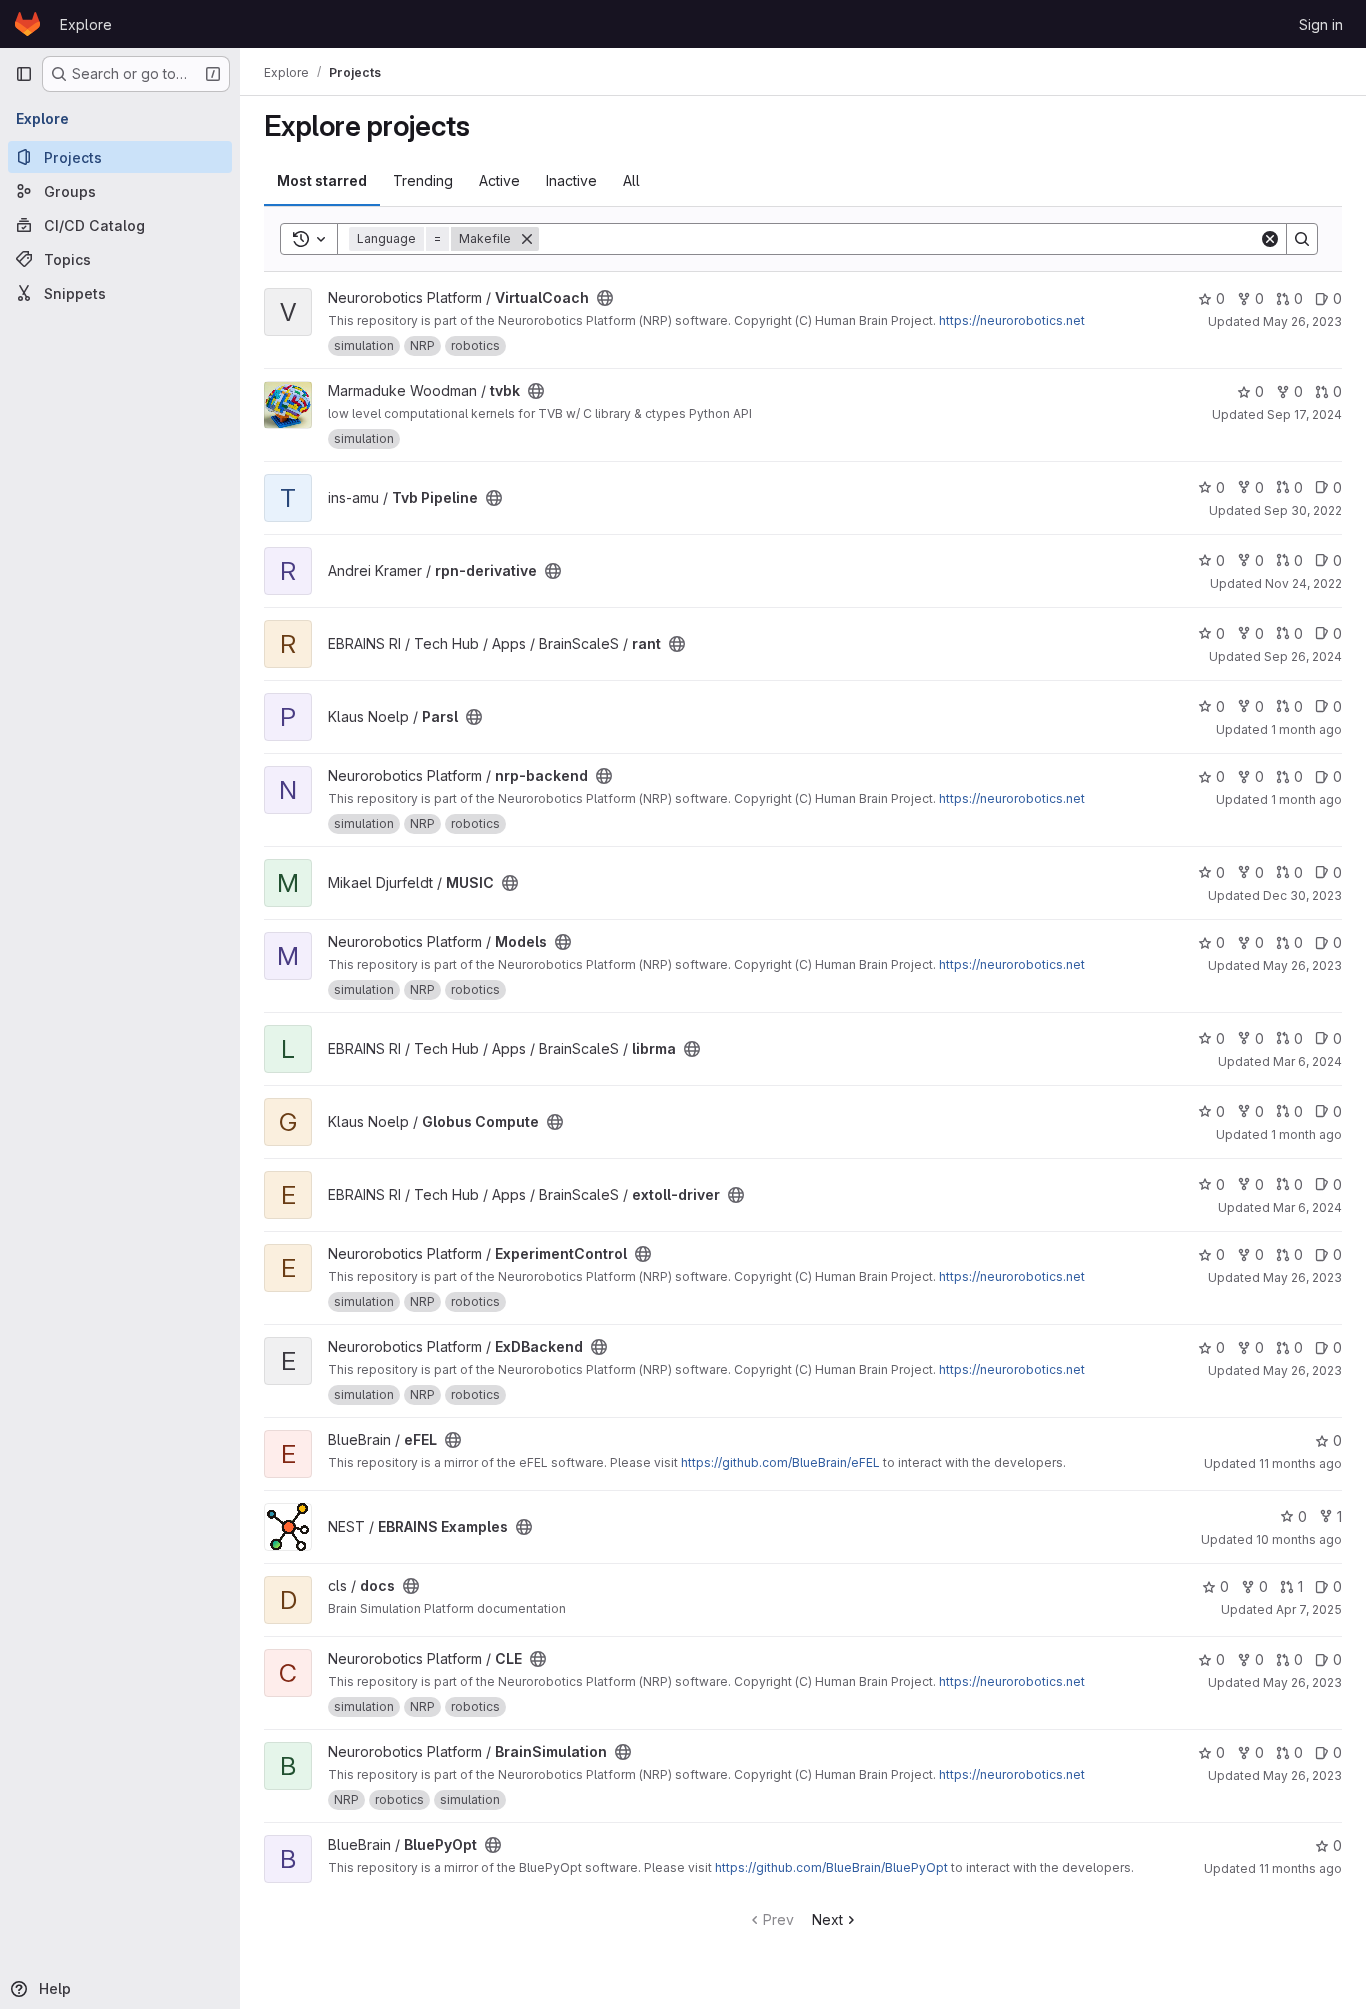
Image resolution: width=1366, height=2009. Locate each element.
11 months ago (1300, 1463)
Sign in (1321, 24)
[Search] (1302, 239)
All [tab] (631, 180)
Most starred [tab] (322, 180)
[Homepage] (27, 24)
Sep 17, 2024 (1304, 414)
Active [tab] (499, 180)
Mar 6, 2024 (1307, 1061)
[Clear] (1270, 239)
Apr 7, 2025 (1309, 1609)
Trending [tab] (423, 180)
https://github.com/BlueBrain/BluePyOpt (831, 1867)
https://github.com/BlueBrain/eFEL (780, 1462)
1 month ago (1306, 729)
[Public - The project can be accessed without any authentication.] (605, 298)
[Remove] (527, 239)
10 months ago (1299, 1539)
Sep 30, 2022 (1303, 510)
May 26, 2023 (1302, 321)
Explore (86, 24)
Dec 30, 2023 (1302, 895)
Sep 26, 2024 (1303, 656)
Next (827, 1919)
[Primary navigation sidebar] (24, 74)
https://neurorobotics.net (1012, 320)
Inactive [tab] (571, 180)
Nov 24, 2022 (1303, 583)
